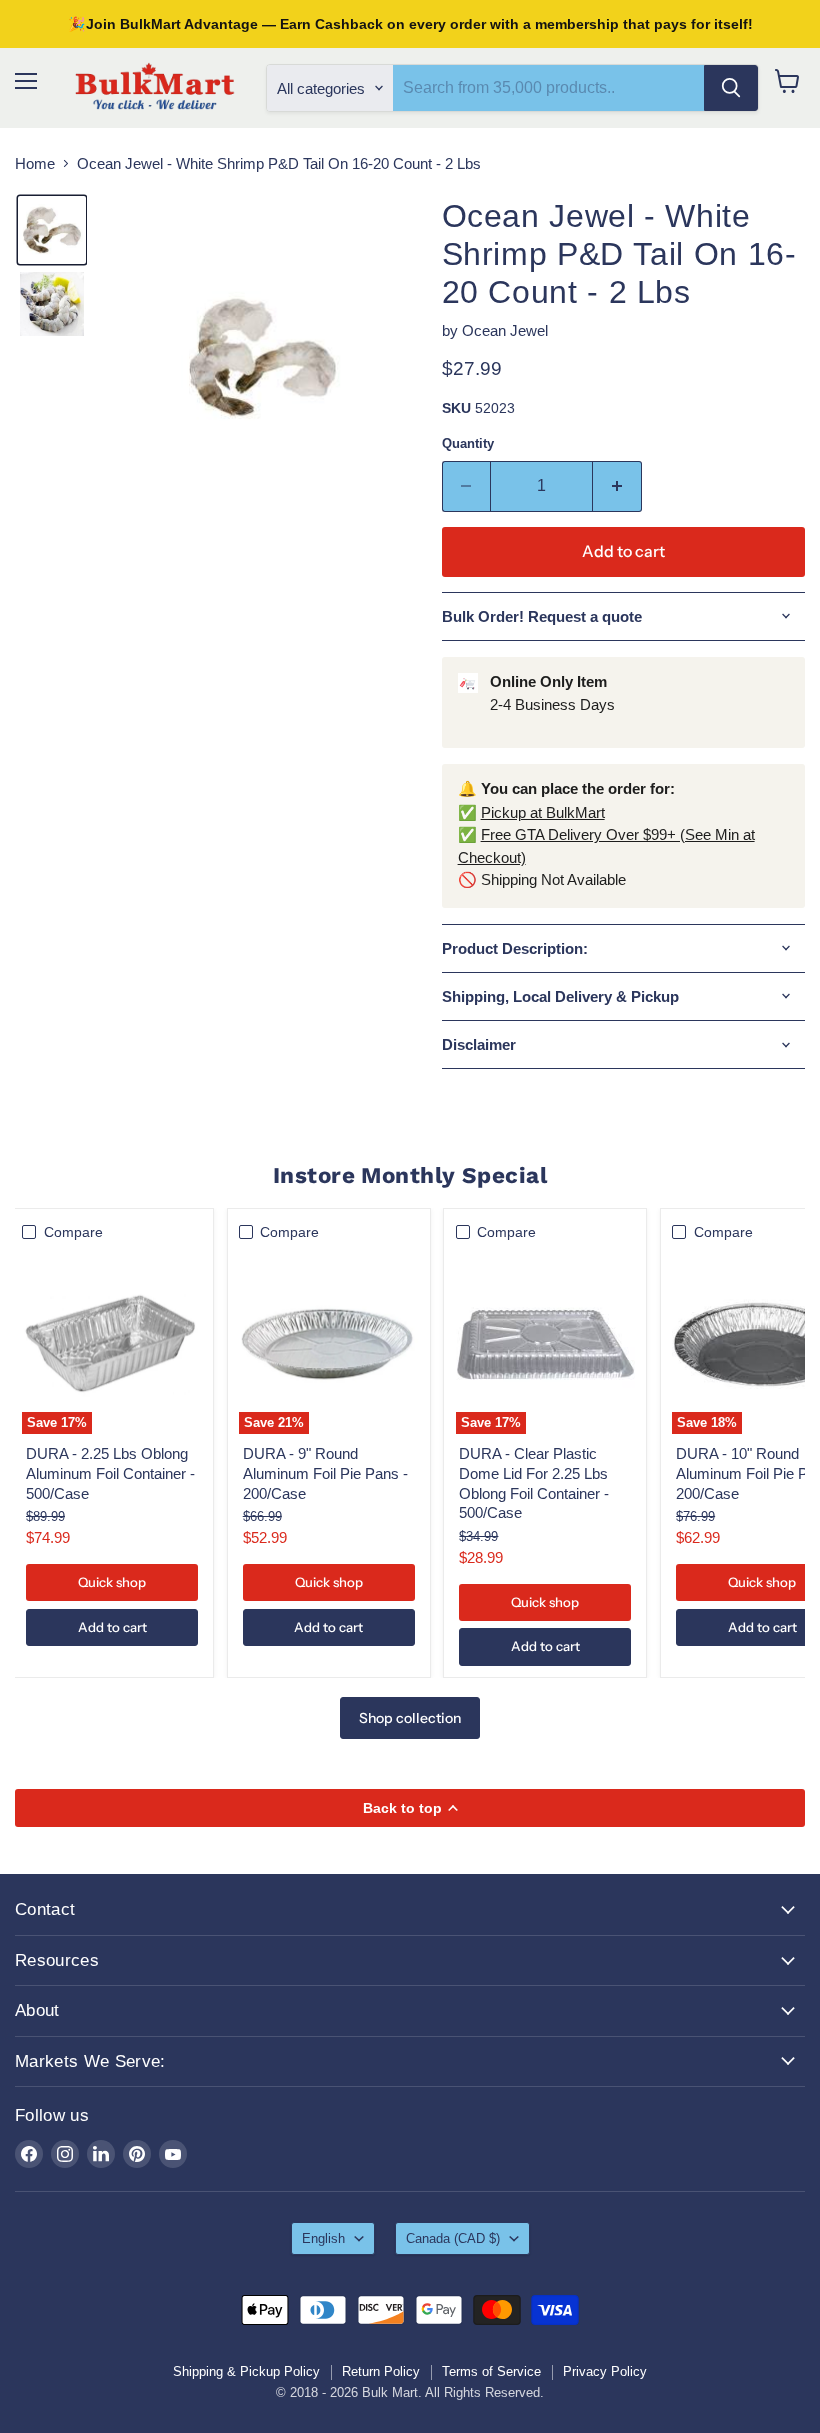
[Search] (731, 88)
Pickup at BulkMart (543, 812)
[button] (52, 230)
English (323, 2238)
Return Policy (381, 2371)
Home (35, 163)
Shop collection (410, 1718)
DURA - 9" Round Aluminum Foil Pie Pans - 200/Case (325, 1473)
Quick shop (112, 1582)
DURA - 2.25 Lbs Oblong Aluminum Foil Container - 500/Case (110, 1473)
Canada (453, 2238)
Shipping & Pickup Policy (246, 2371)
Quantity (468, 443)
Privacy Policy (605, 2371)
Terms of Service (491, 2371)
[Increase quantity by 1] (617, 486)
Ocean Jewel (505, 330)
